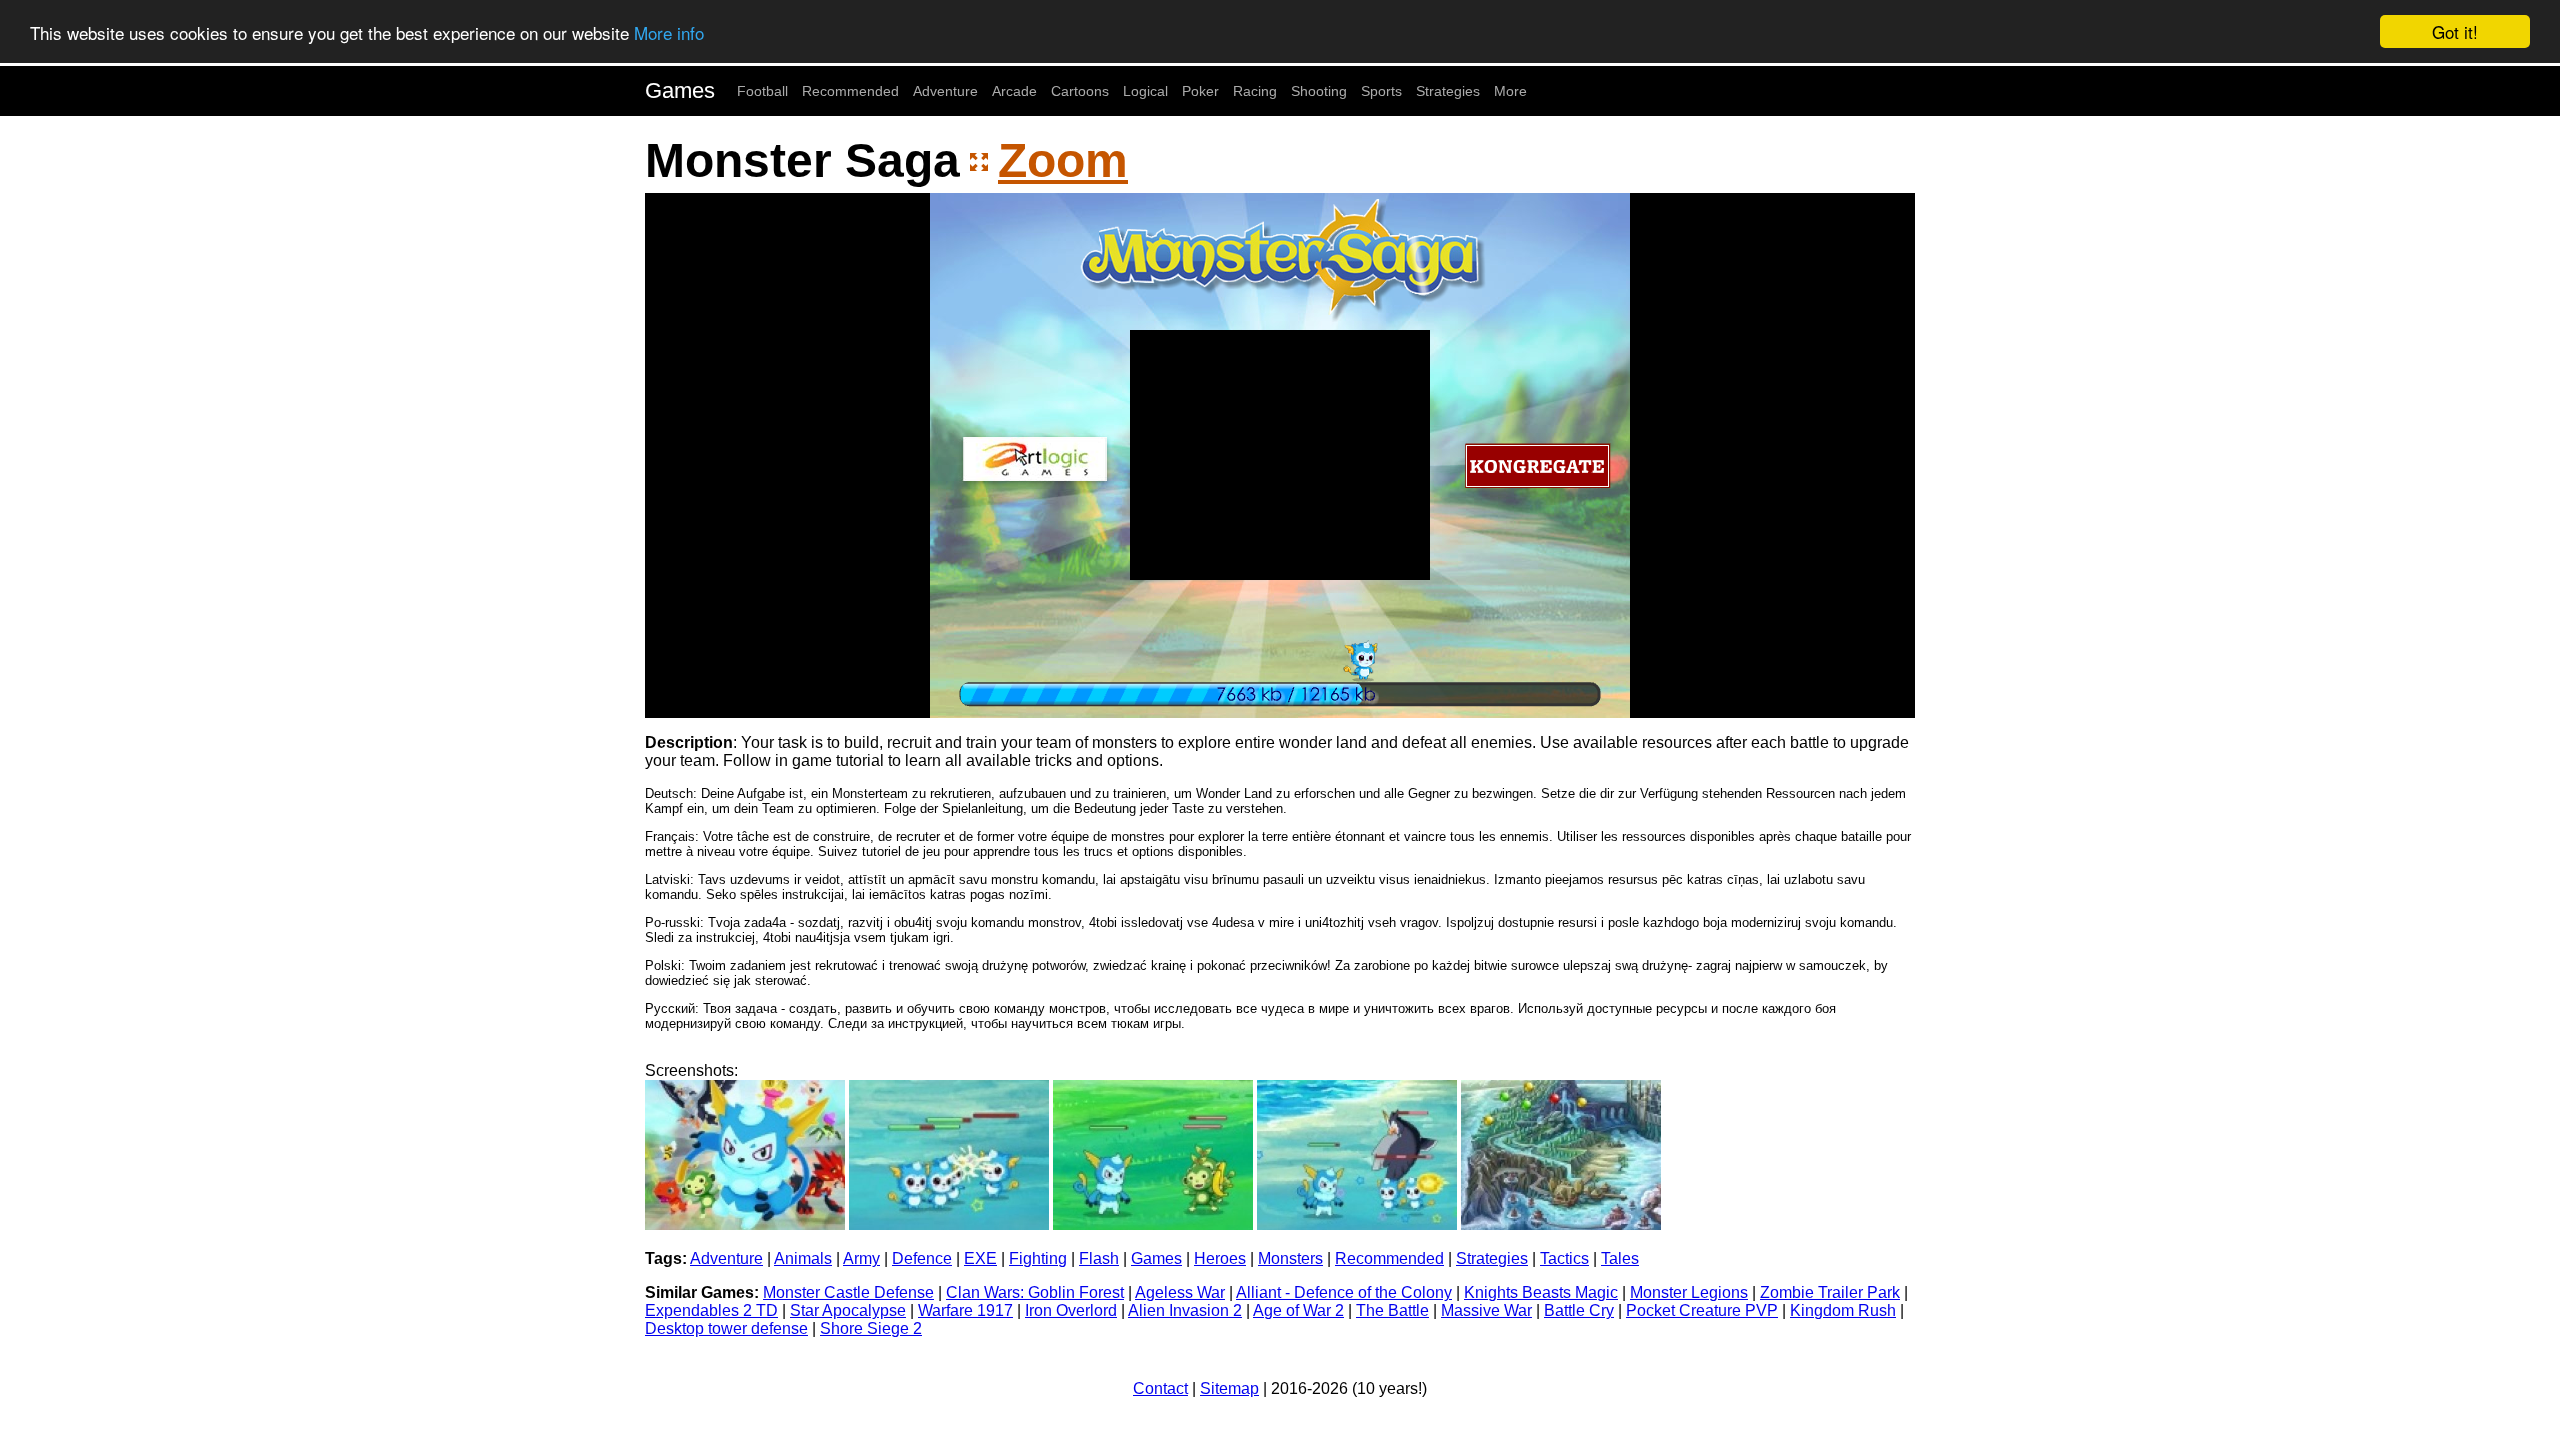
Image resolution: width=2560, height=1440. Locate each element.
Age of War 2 (1298, 1310)
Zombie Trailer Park (1830, 1292)
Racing (1255, 91)
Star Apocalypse (848, 1310)
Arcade (1014, 91)
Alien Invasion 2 (1185, 1310)
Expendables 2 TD (711, 1310)
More (1510, 91)
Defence (922, 1258)
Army (861, 1258)
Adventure (945, 91)
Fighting (1038, 1258)
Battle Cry (1579, 1310)
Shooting (1319, 91)
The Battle (1392, 1310)
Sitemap (1229, 1388)
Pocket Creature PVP (1702, 1310)
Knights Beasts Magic (1541, 1292)
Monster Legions (1689, 1292)
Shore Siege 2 (871, 1328)
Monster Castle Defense (848, 1292)
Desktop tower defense (726, 1328)
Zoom (1063, 160)
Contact (1160, 1388)
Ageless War (1180, 1292)
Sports (1381, 91)
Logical (1145, 91)
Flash (1099, 1258)
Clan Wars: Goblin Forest (1035, 1292)
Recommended (850, 91)
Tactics (1564, 1258)
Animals (803, 1258)
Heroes (1220, 1258)
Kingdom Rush (1843, 1310)
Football (762, 91)
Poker (1200, 91)
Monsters (1290, 1258)
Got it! (2455, 31)
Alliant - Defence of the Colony (1344, 1292)
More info (669, 32)
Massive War (1486, 1310)
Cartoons (1080, 91)
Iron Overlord (1071, 1310)
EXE (980, 1258)
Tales (1620, 1258)
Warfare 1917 (965, 1310)
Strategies (1448, 91)
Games (680, 90)
